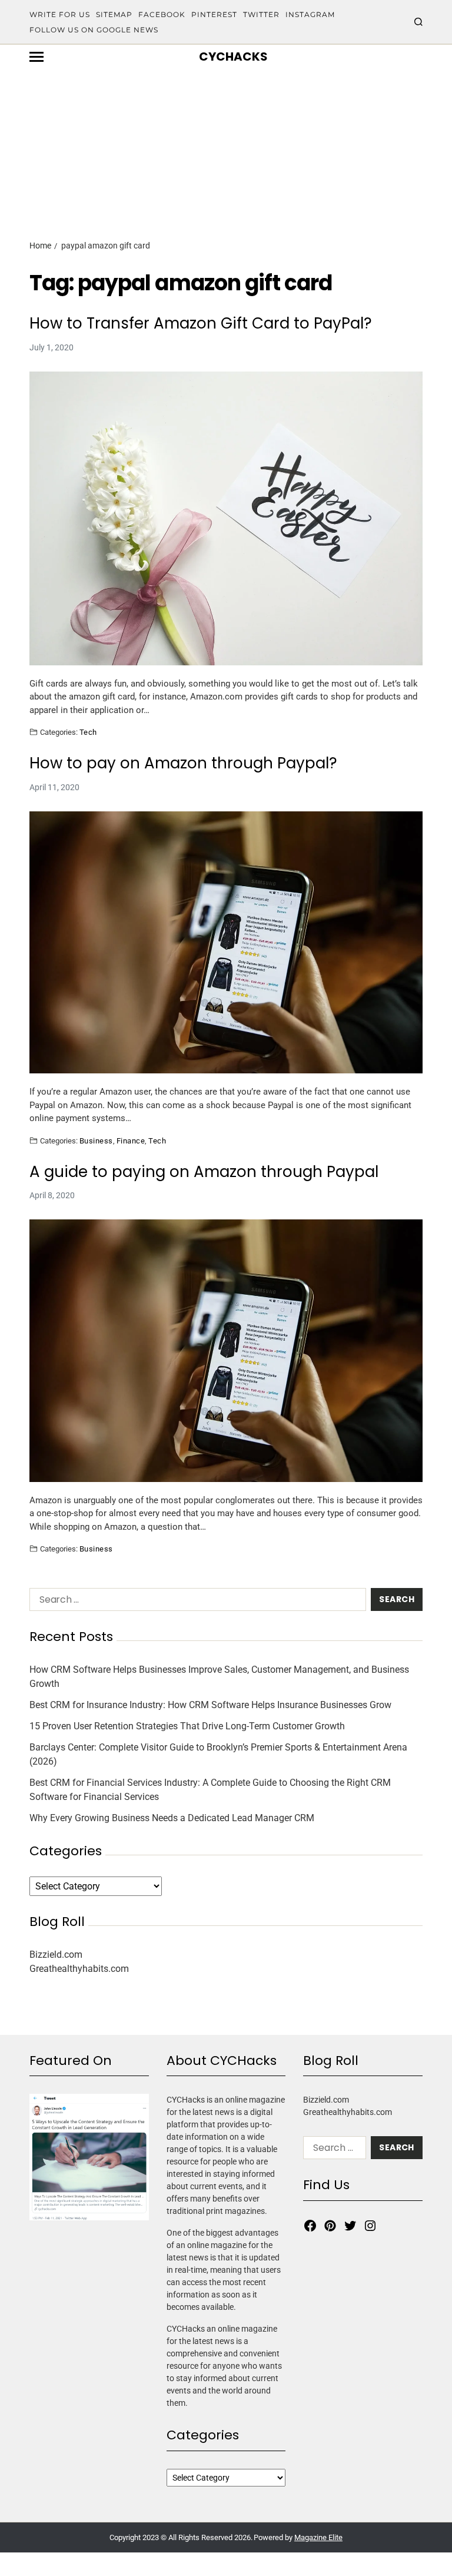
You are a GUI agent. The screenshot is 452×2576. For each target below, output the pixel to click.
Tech (88, 732)
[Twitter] (350, 2226)
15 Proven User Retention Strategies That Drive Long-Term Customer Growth (187, 1726)
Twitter (261, 14)
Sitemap (114, 14)
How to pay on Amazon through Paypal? (183, 763)
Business (96, 1141)
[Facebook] (310, 2226)
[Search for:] (195, 1602)
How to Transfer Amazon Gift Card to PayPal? (201, 324)
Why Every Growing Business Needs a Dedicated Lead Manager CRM (172, 1818)
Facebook (162, 14)
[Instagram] (370, 2226)
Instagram (310, 14)
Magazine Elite (318, 2537)
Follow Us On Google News (94, 30)
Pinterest (214, 14)
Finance (131, 1141)
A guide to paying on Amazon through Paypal (204, 1172)
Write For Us (60, 14)
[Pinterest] (330, 2226)
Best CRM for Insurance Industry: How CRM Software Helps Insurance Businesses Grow (210, 1705)
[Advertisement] (226, 134)
